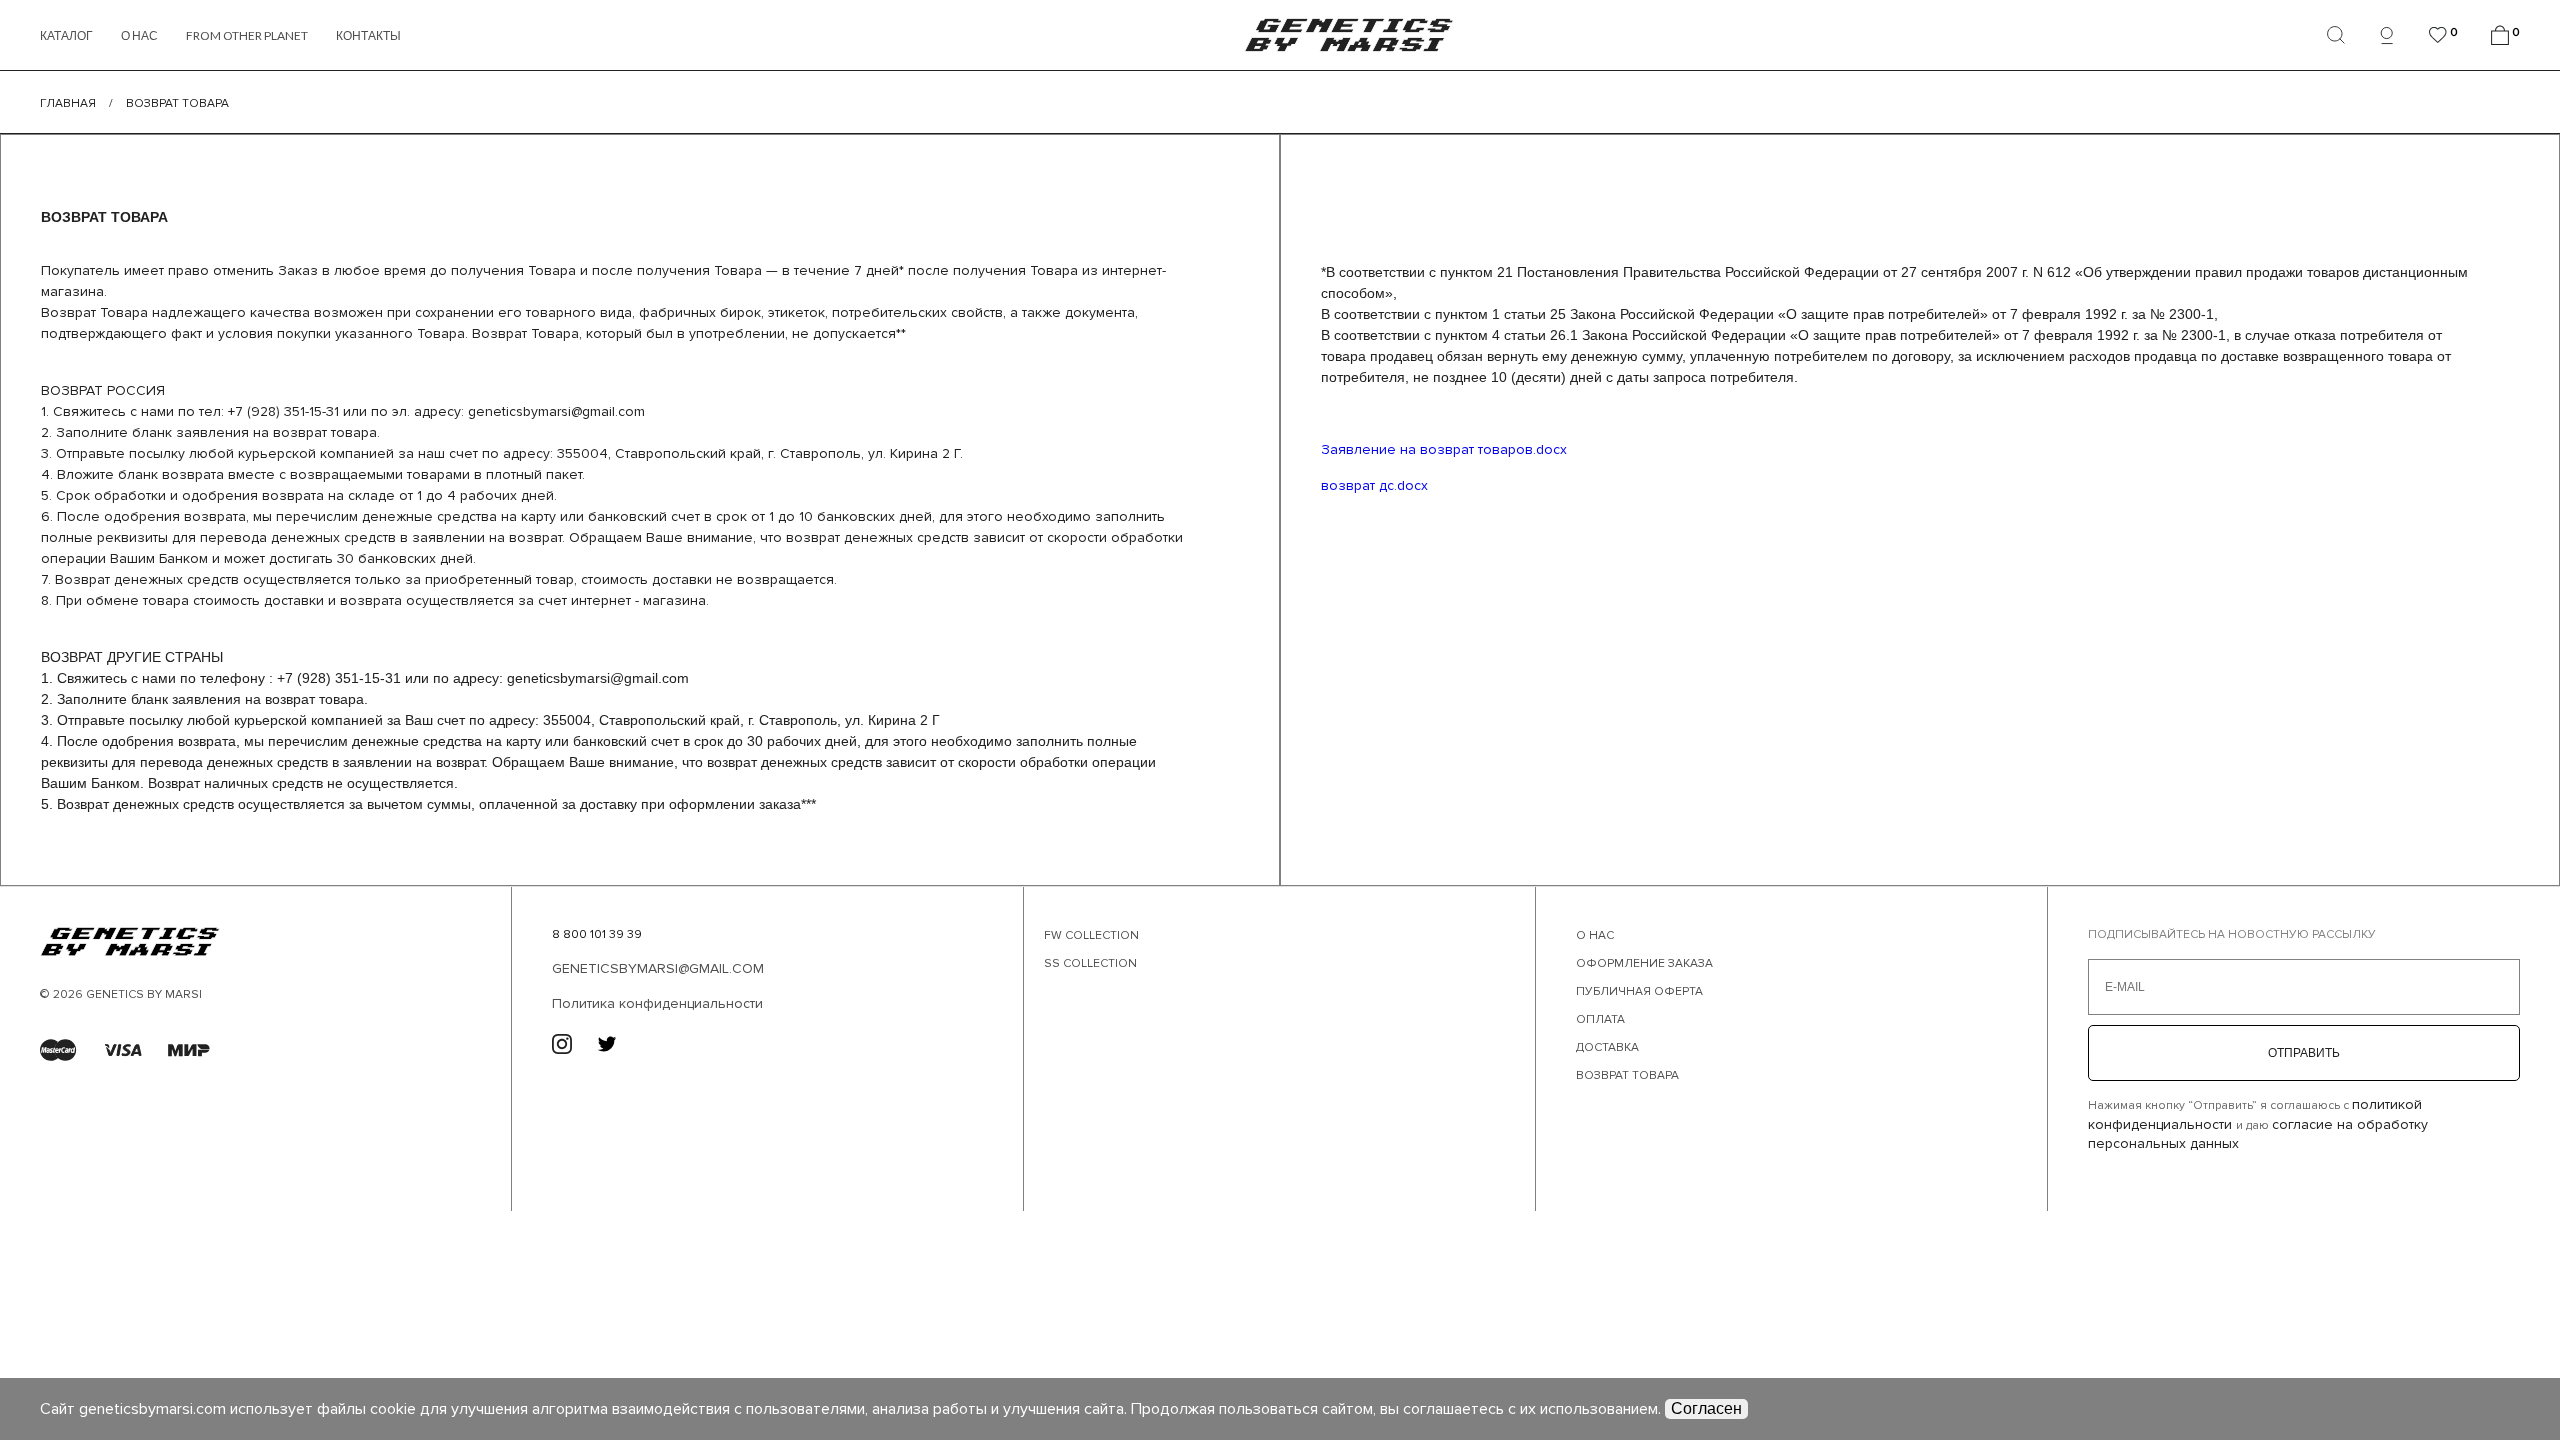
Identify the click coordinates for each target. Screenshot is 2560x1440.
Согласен (1706, 1408)
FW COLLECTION (1091, 935)
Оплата (1600, 1019)
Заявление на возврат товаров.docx (1444, 449)
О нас (139, 35)
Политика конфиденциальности (657, 1003)
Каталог (66, 35)
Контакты (368, 35)
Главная (68, 103)
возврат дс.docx (1374, 485)
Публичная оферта (1639, 991)
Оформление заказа (1644, 963)
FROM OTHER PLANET (247, 35)
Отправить (2304, 1053)
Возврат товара (1627, 1075)
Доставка (1607, 1047)
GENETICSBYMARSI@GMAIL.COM (658, 968)
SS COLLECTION (1090, 963)
